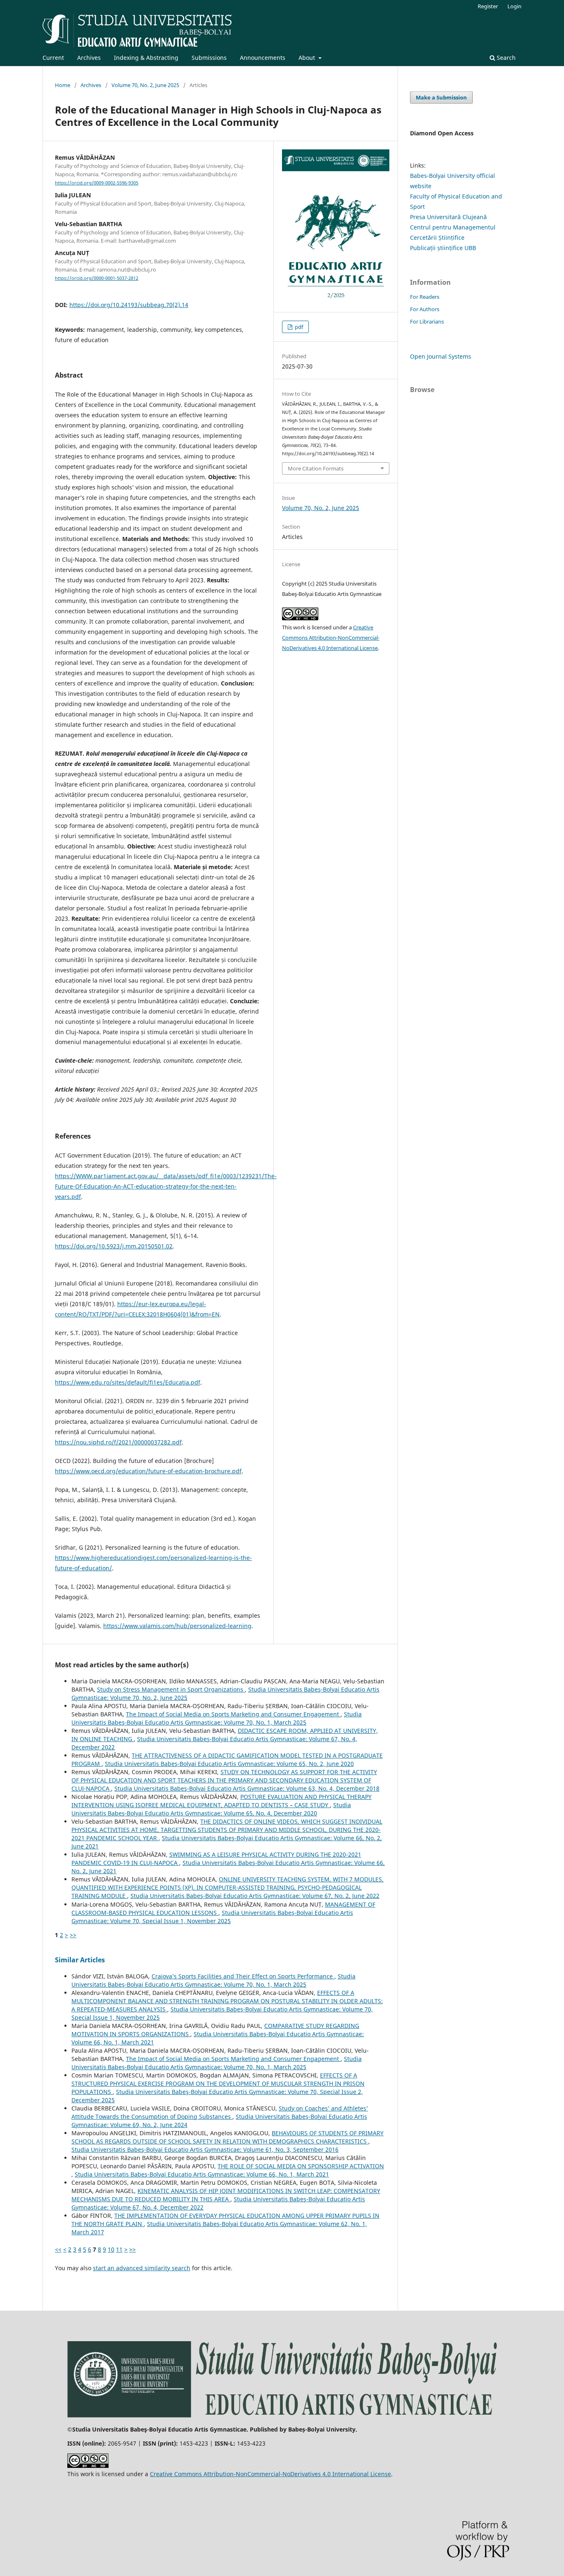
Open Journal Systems (441, 356)
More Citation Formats (316, 468)
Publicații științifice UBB (443, 248)
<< (58, 2249)
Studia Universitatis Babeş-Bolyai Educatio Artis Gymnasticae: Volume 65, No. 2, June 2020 (229, 1764)
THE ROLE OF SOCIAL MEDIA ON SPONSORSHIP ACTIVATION (301, 2166)
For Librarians (427, 321)
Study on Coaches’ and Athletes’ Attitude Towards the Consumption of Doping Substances (220, 2112)
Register (488, 6)
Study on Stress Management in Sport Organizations (171, 1689)
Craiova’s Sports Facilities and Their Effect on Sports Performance (243, 1976)
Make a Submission (441, 97)
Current (53, 58)
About (308, 58)
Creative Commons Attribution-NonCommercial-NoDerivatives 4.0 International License (331, 638)
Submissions (209, 58)
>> (73, 1935)
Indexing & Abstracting (146, 58)
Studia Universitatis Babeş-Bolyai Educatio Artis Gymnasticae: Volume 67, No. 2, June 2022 (255, 1896)
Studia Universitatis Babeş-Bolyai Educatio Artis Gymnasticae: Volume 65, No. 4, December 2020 (211, 1809)
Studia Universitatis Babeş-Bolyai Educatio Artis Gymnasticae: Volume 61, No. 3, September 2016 (205, 2149)
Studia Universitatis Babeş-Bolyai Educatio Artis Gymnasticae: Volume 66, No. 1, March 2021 (202, 2174)
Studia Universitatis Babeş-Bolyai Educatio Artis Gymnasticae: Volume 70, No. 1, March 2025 (217, 1718)
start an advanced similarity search (142, 2268)
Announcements (263, 58)
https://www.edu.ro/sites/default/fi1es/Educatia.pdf (128, 1382)
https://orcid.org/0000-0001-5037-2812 (97, 278)
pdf (298, 327)
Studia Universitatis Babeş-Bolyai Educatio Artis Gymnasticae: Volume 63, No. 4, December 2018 (247, 1788)
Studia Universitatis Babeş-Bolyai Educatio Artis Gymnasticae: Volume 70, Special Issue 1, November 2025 (212, 1917)
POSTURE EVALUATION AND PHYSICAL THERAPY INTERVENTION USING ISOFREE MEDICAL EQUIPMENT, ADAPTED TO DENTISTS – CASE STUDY (222, 1801)
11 (119, 2249)
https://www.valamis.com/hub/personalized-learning (177, 1626)
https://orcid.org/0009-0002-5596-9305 (97, 183)
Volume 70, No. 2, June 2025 (145, 85)
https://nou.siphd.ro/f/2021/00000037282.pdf (118, 1442)
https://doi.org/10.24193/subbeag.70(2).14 (129, 305)
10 (111, 2249)
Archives (89, 58)
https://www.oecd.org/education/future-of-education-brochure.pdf (148, 1471)
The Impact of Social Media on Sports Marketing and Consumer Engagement (233, 1714)
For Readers (425, 297)
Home (63, 85)
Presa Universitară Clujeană (448, 217)
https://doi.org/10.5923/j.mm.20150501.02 (114, 1246)
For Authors (425, 309)
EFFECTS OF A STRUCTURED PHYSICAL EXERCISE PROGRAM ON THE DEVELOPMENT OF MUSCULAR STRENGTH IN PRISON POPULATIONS (218, 2083)
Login (514, 6)
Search (505, 58)
